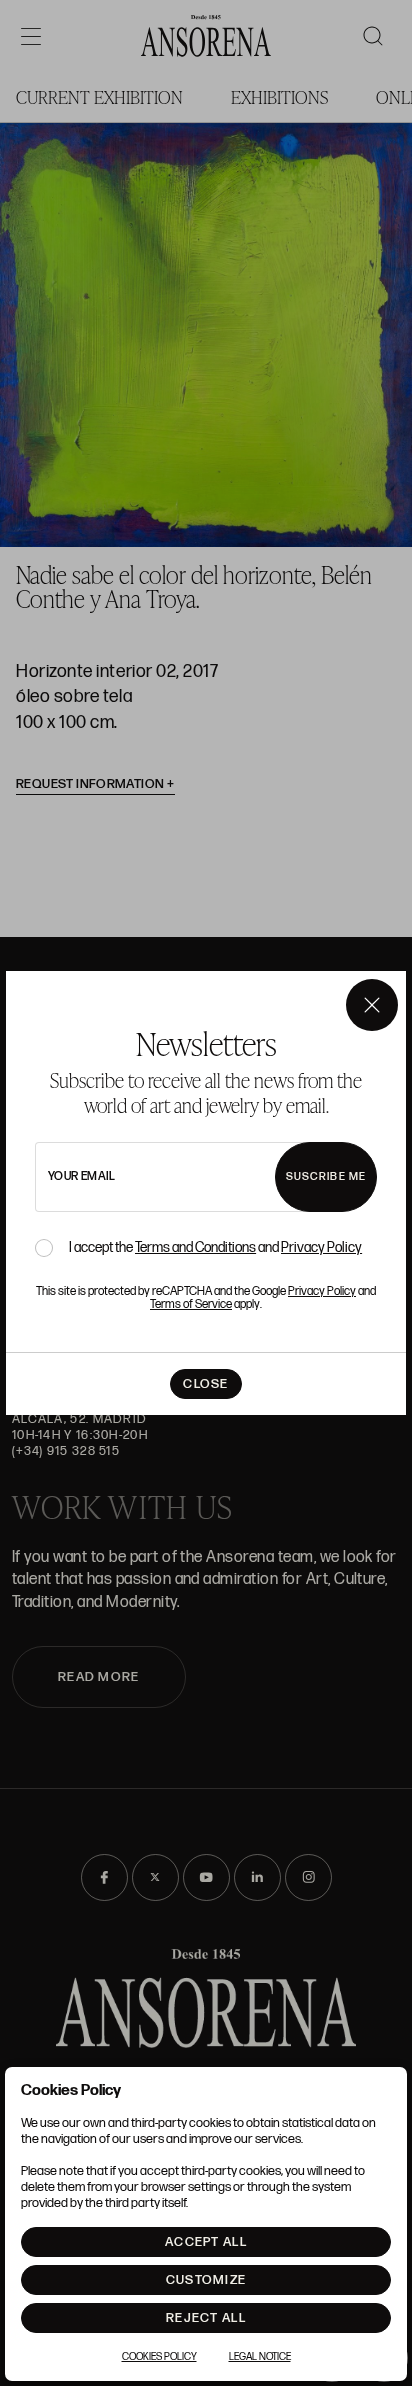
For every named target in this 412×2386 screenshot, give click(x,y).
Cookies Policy (159, 2357)
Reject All (206, 2318)
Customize (206, 2280)
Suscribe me (326, 1176)
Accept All (206, 2242)
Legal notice (260, 2357)
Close (206, 1384)
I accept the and (215, 1248)
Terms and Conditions (195, 1247)
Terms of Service (191, 1304)
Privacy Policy (321, 1247)
